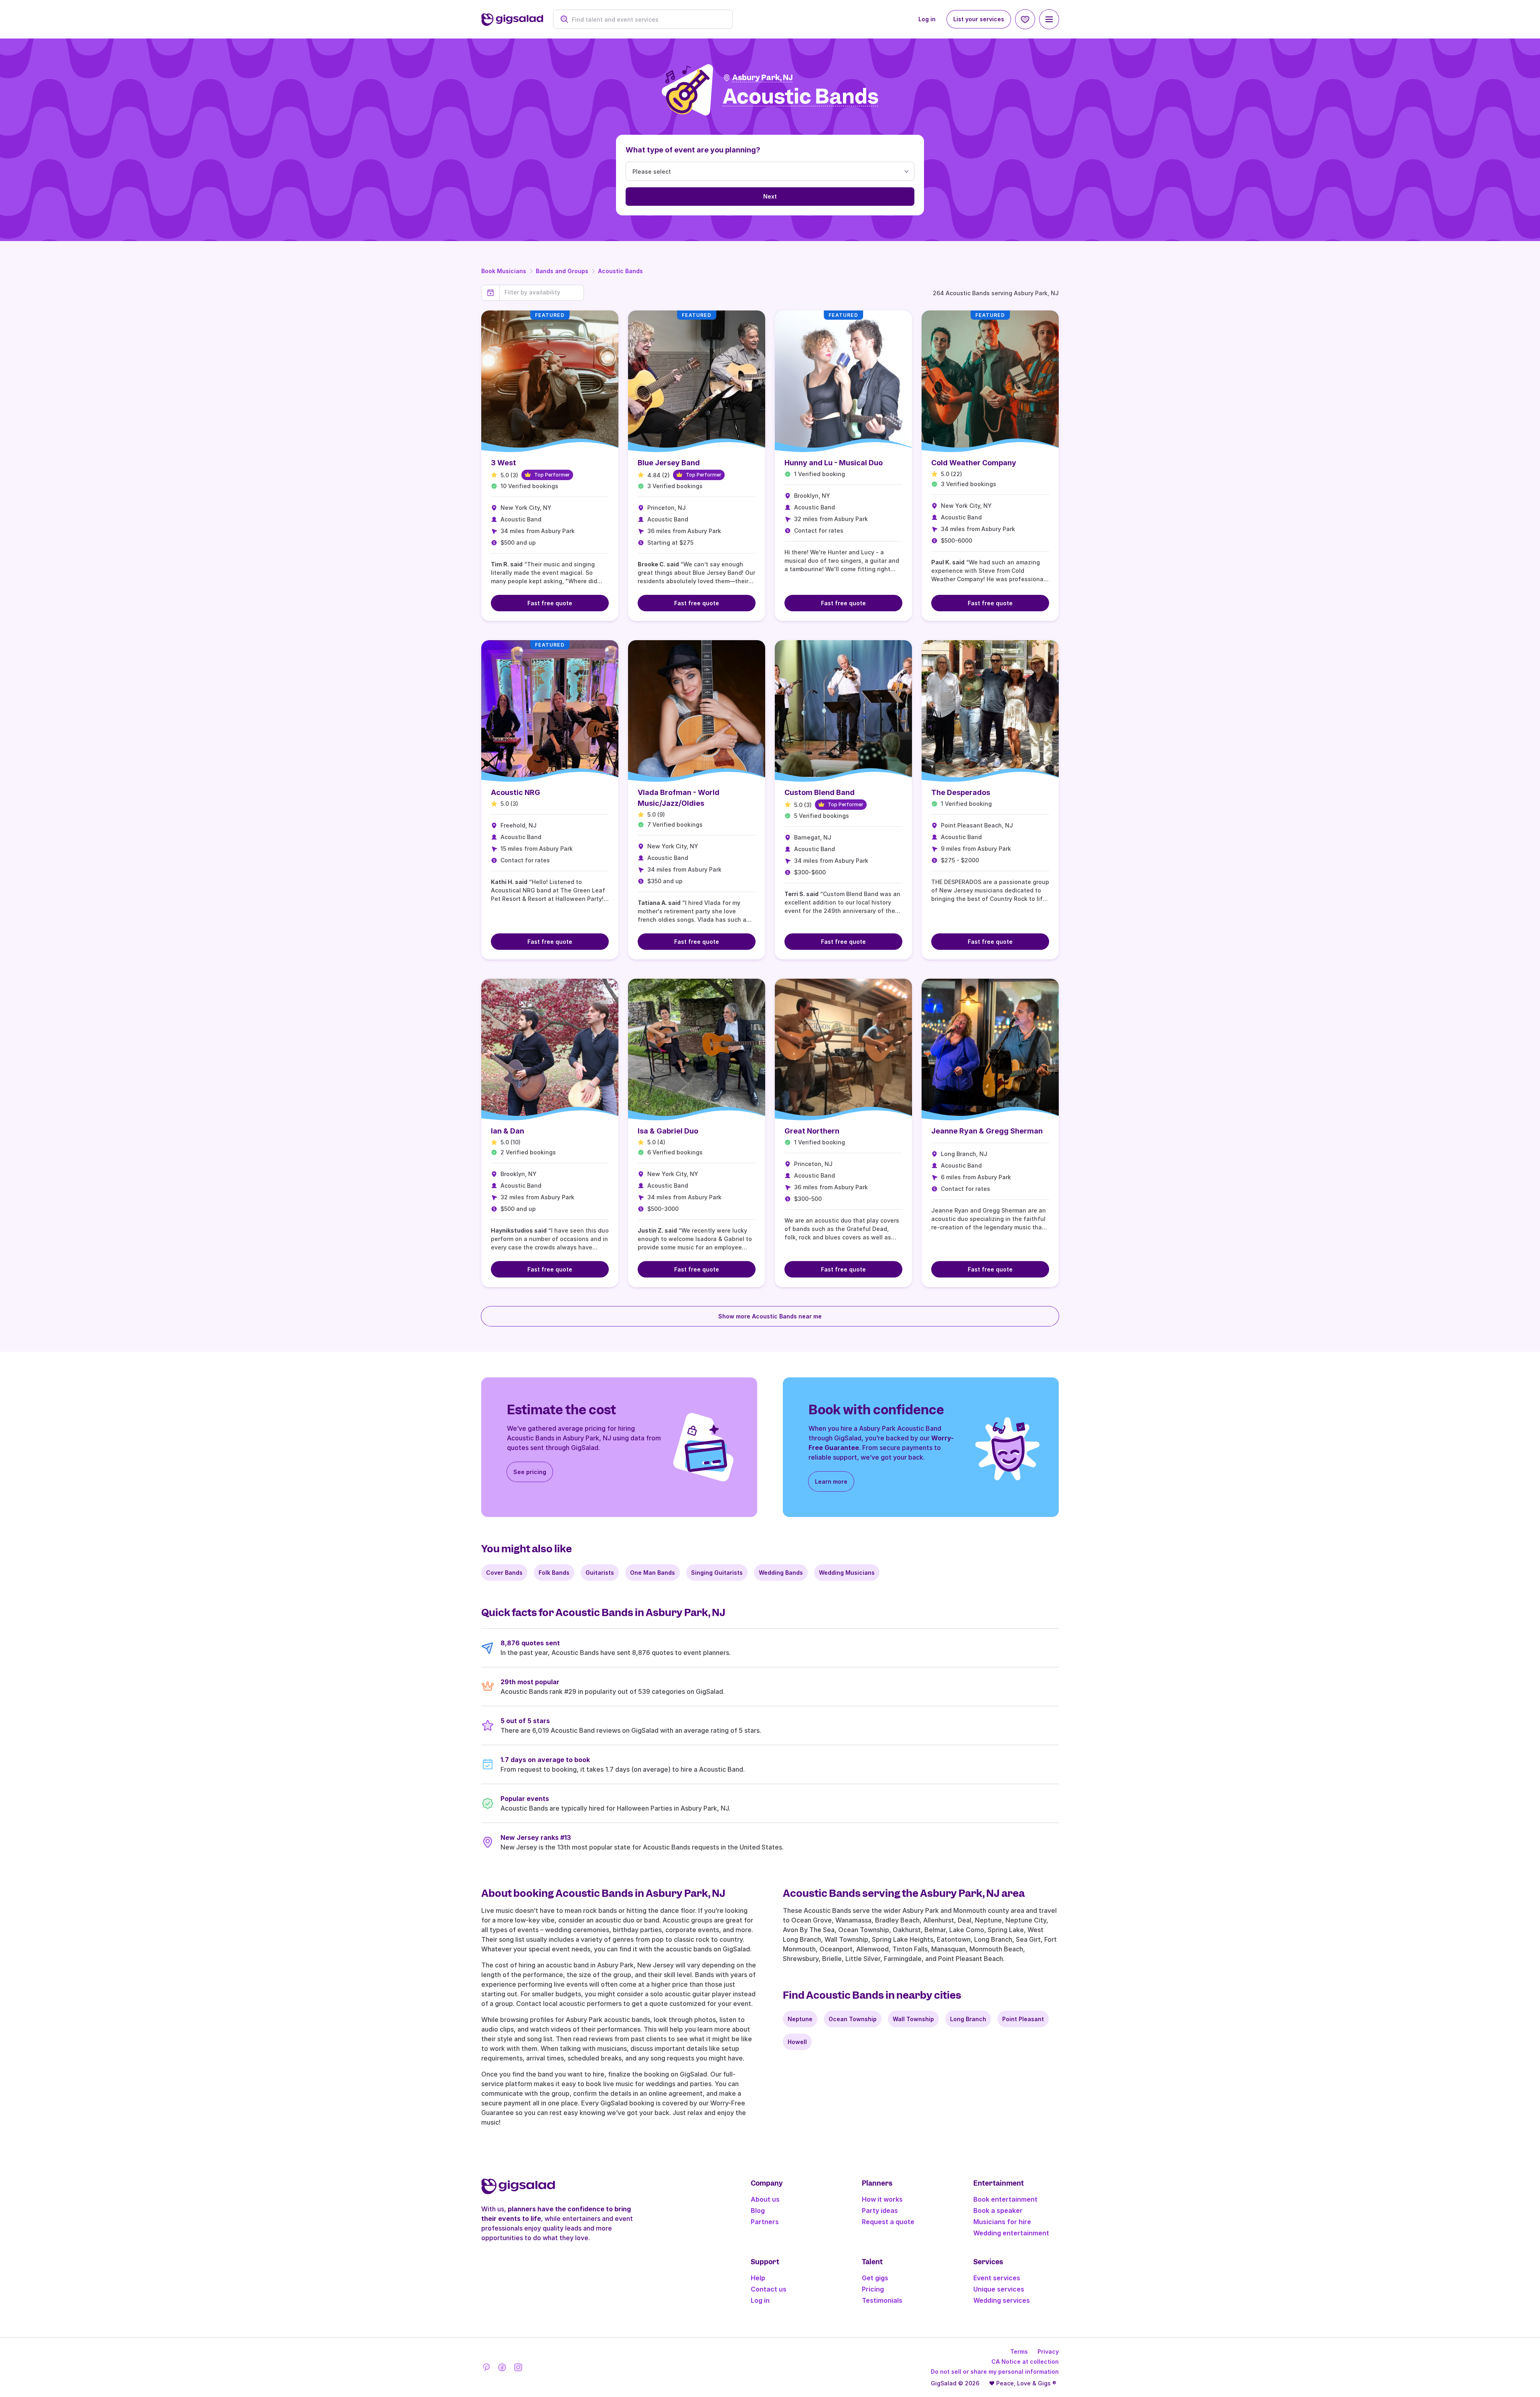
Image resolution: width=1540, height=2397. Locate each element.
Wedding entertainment (1011, 2233)
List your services (979, 19)
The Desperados (961, 792)
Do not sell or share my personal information (995, 2372)
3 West (504, 463)
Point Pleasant (1023, 2019)
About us (765, 2199)
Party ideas (880, 2210)
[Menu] (1049, 19)
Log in (927, 19)
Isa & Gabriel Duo (668, 1131)
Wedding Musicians (847, 1573)
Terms (1019, 2351)
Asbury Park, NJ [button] (763, 78)
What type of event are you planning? (693, 150)
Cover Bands (504, 1573)
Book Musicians (504, 271)
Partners (765, 2222)
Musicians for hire (1002, 2222)
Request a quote (888, 2222)
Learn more (831, 1481)
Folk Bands (554, 1573)
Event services (997, 2278)
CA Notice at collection (1025, 2362)
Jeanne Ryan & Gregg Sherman (987, 1131)
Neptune (800, 2019)
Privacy (1048, 2351)
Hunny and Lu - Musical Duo (834, 463)
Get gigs (875, 2278)
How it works (882, 2199)
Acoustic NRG (516, 792)
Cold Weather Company (974, 463)
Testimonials (882, 2300)
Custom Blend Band (820, 792)
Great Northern (812, 1131)
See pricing (530, 1472)
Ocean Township (853, 2019)
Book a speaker (998, 2210)
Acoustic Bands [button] (801, 97)
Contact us (769, 2289)
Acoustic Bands (620, 271)
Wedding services (1002, 2300)
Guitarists (600, 1573)
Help (758, 2278)
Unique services (999, 2289)
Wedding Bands (781, 1573)
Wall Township (913, 2019)
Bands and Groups (562, 271)
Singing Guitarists (717, 1573)
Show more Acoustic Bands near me (770, 1316)
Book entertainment (1005, 2199)
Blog (758, 2210)
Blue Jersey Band (669, 463)
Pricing (873, 2289)
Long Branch (968, 2019)
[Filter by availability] (542, 292)
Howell (797, 2042)
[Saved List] (1025, 19)
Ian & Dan (508, 1131)
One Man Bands (652, 1573)
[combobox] (647, 19)
